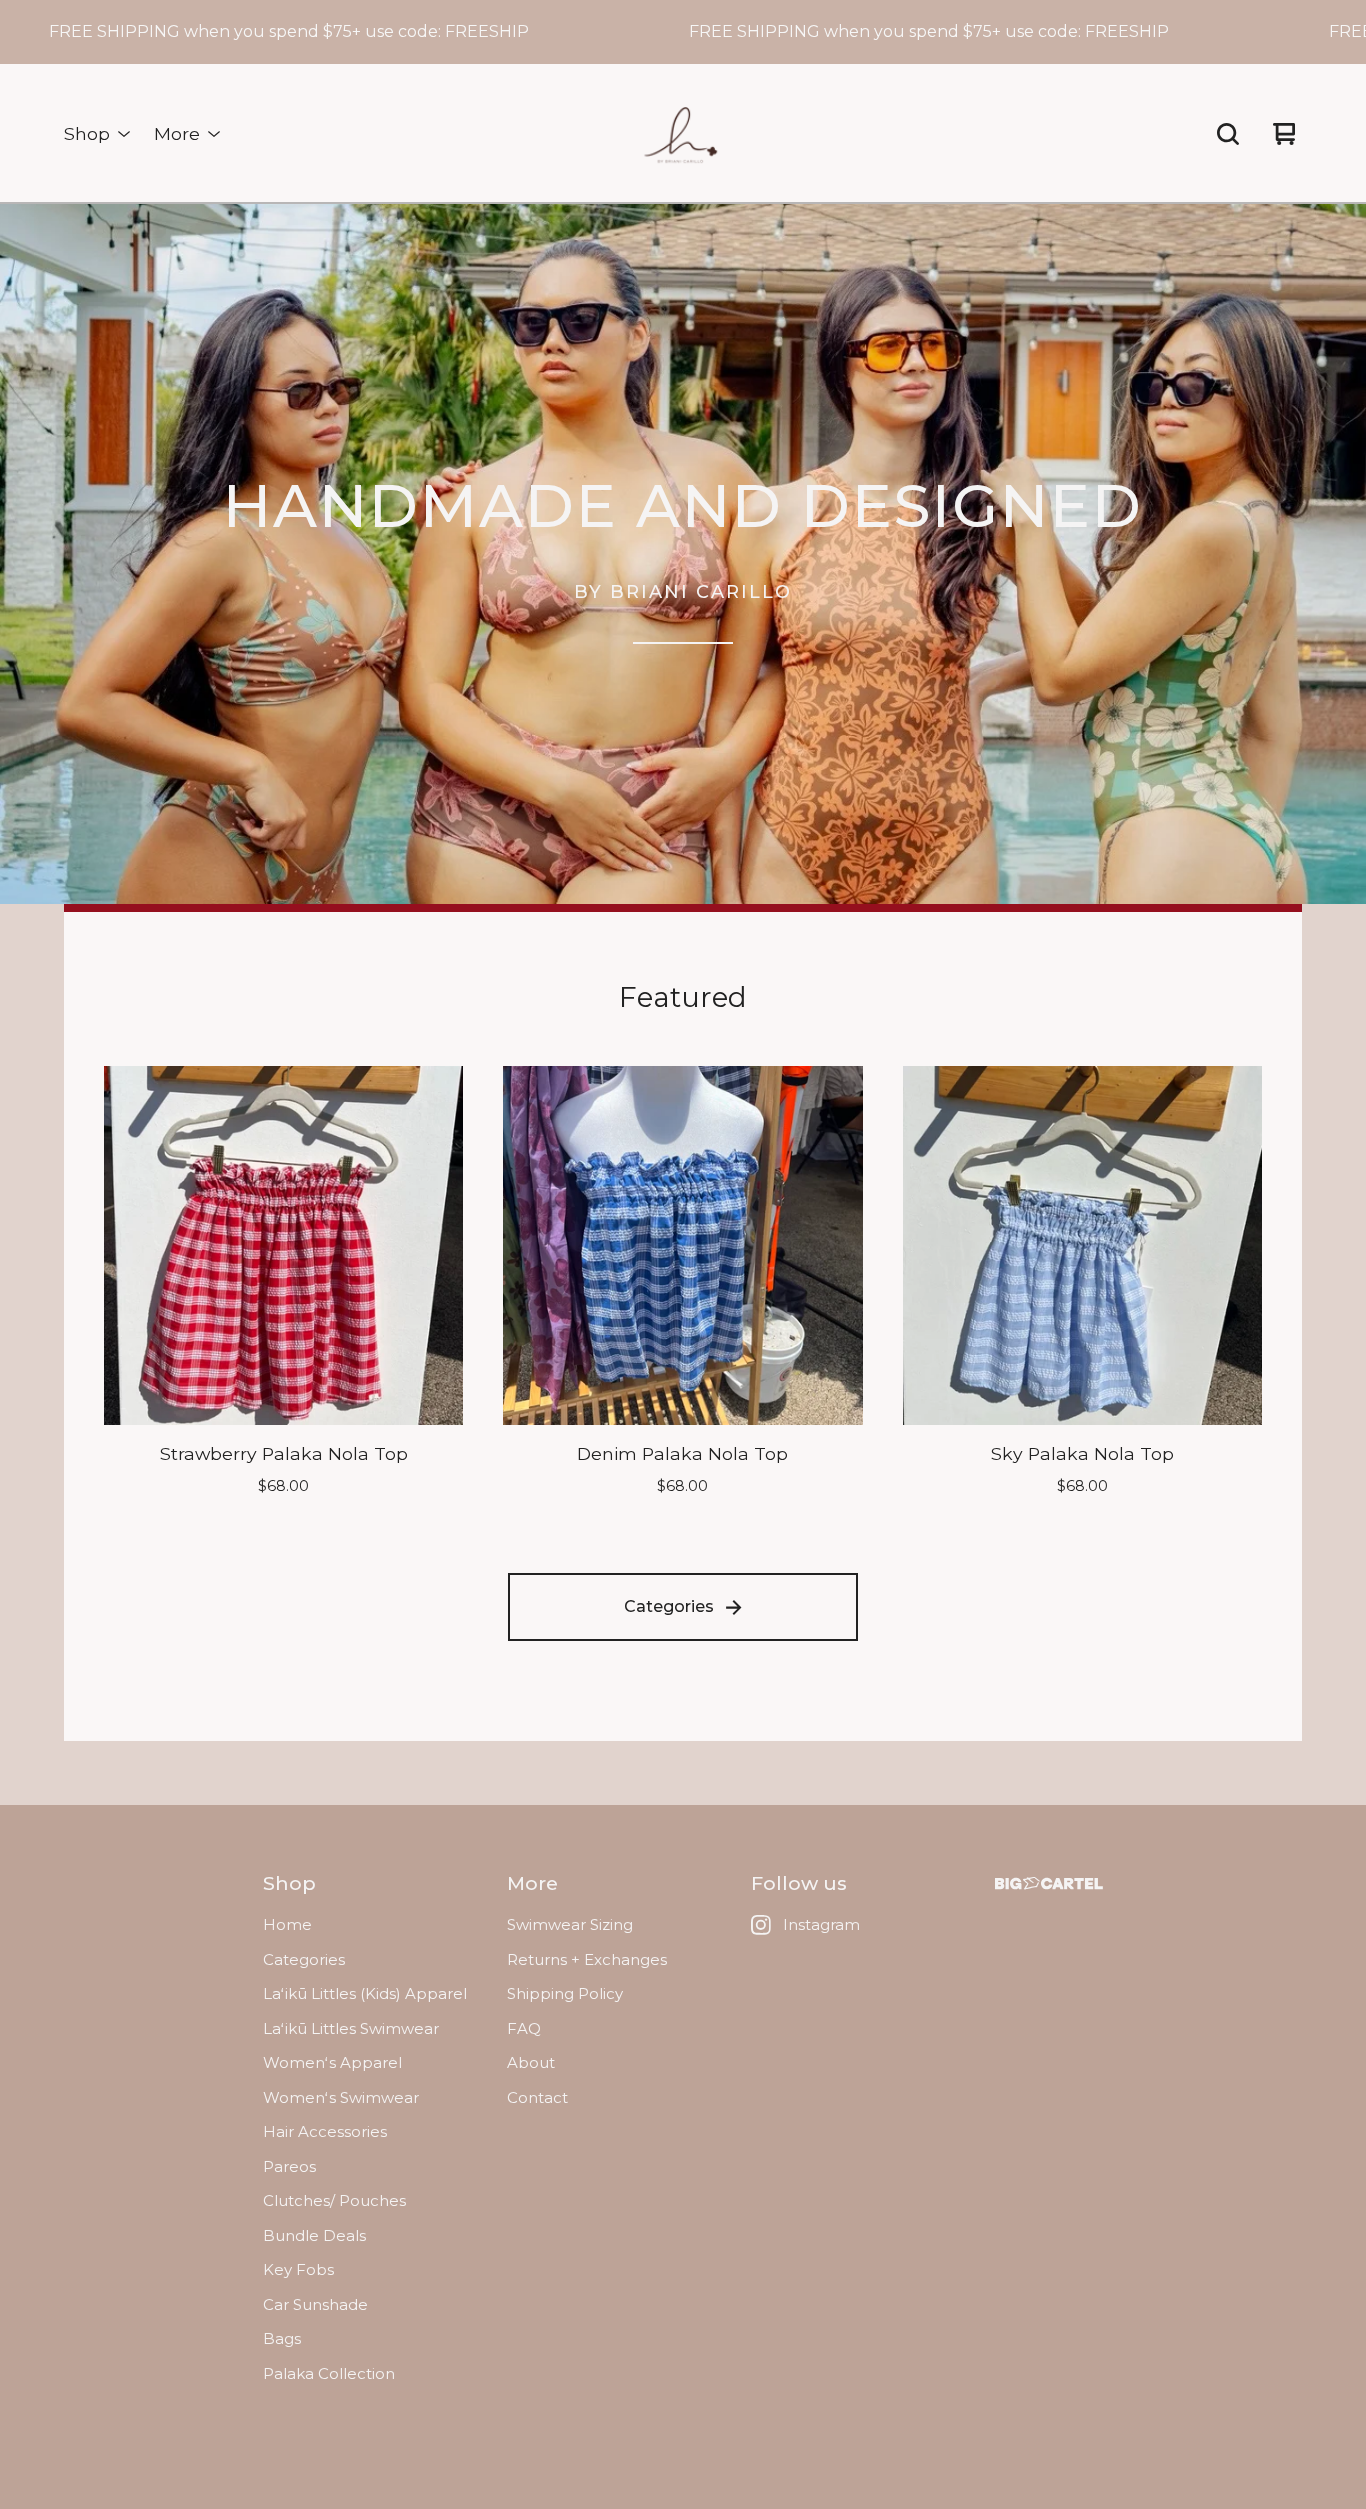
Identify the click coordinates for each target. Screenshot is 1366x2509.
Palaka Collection (329, 2373)
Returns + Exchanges (587, 1959)
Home (287, 1924)
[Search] (1228, 134)
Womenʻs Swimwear (341, 2097)
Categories (669, 1606)
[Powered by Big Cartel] (1049, 1883)
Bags (282, 2338)
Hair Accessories (325, 2131)
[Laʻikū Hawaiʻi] (683, 134)
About (531, 2062)
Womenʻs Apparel (332, 2062)
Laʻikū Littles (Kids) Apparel (365, 1993)
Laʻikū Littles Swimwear (351, 2028)
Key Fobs (298, 2269)
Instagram (821, 1924)
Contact (537, 2097)
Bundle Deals (314, 2235)
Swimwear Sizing (570, 1924)
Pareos (289, 2166)
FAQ (524, 2028)
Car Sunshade (315, 2304)
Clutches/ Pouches (334, 2200)
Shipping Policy (565, 1993)
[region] (683, 32)
